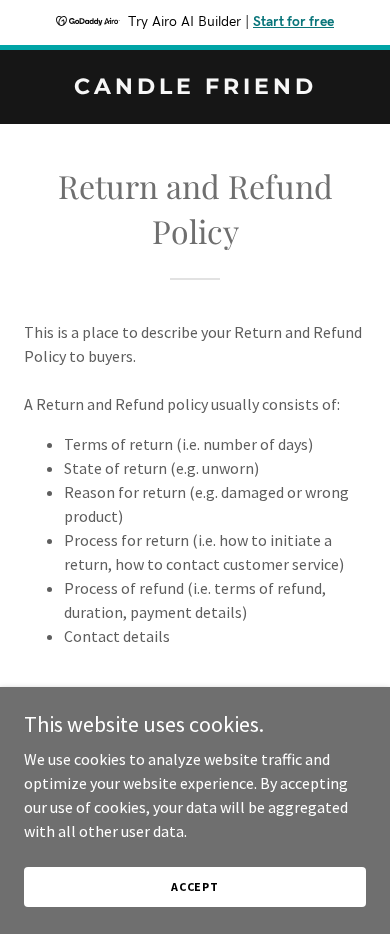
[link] (195, 88)
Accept (195, 886)
